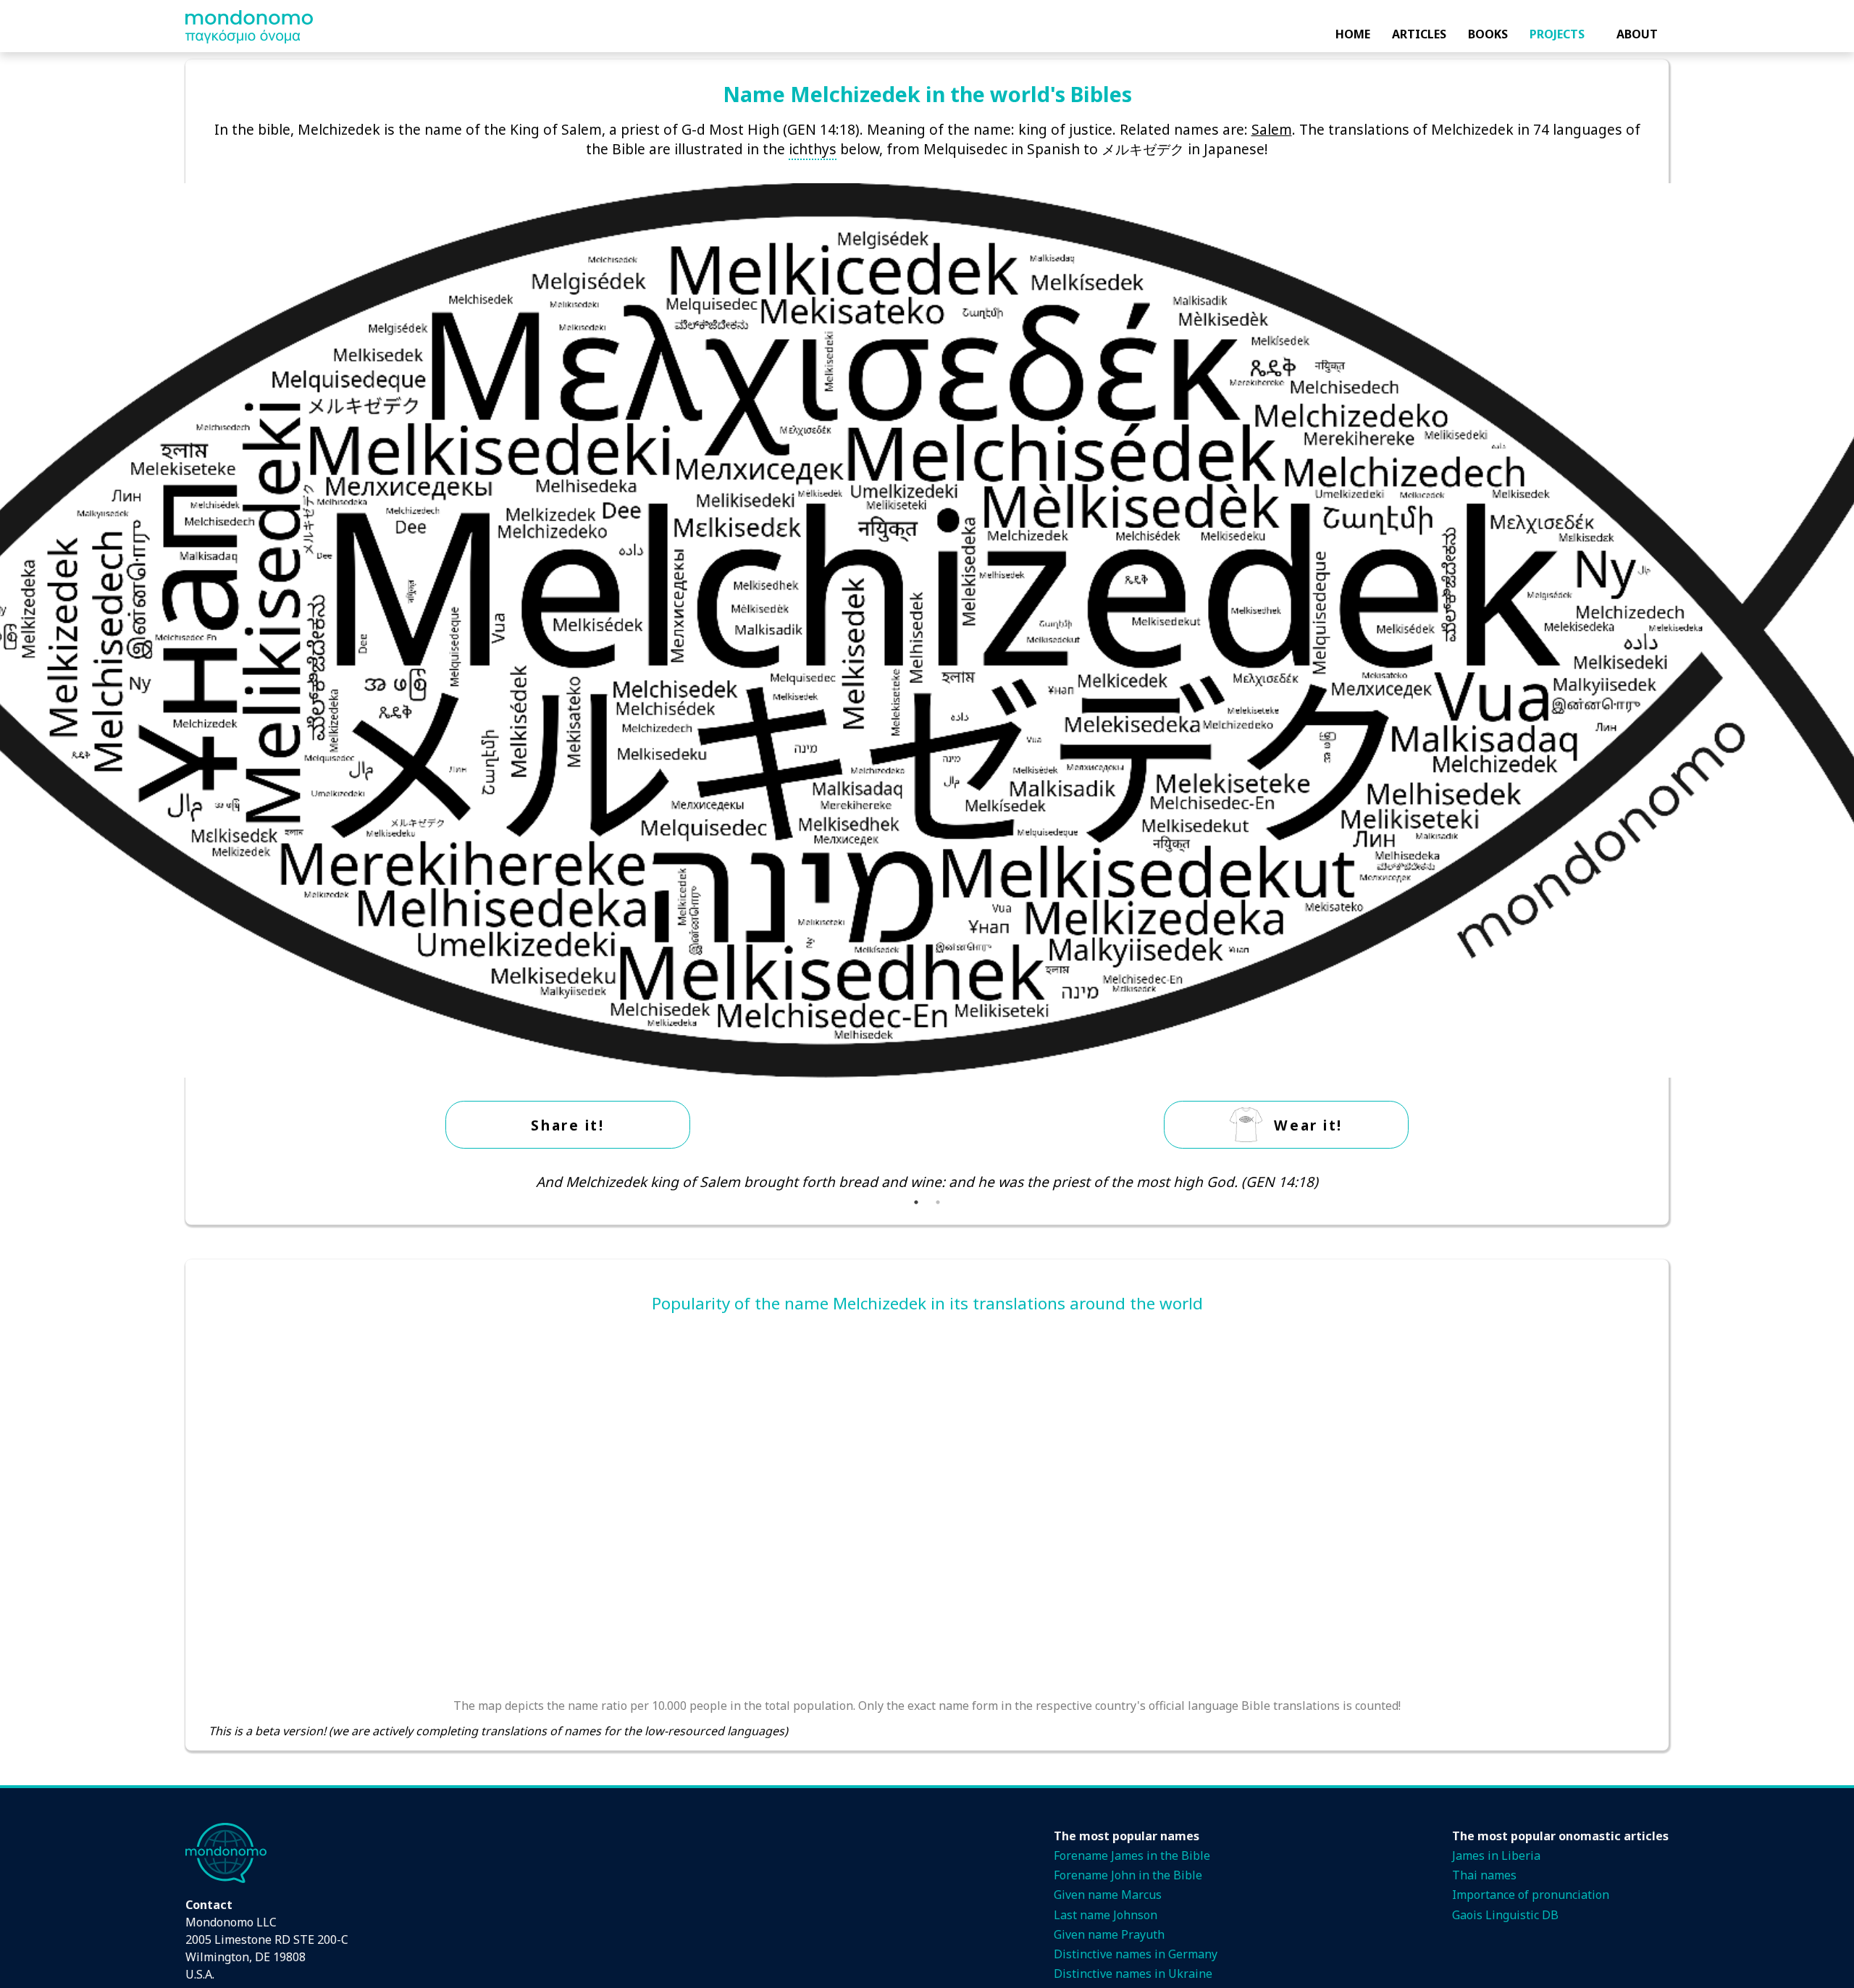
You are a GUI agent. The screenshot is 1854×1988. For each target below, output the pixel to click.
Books (1488, 34)
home (1353, 34)
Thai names (1484, 1875)
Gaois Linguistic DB (1505, 1915)
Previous (198, 1182)
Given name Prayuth (1109, 1934)
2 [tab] (938, 1202)
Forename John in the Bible (1128, 1875)
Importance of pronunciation (1531, 1895)
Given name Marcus (1108, 1895)
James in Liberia (1496, 1855)
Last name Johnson (1106, 1915)
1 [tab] (916, 1202)
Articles (1419, 34)
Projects (1557, 34)
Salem (1272, 129)
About (1637, 34)
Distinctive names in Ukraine (1133, 1974)
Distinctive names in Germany (1136, 1954)
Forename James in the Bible (1132, 1855)
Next (1656, 1182)
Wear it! (1308, 1125)
